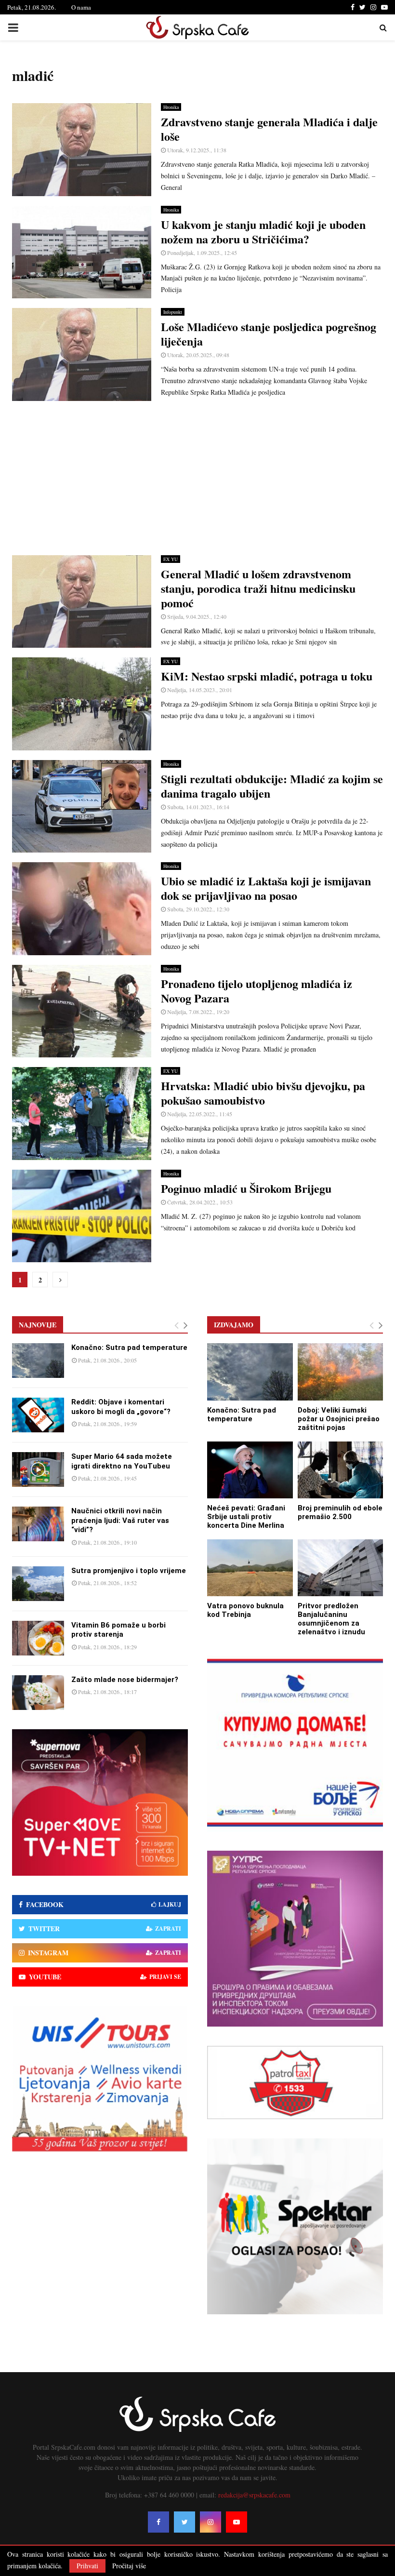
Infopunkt (173, 312)
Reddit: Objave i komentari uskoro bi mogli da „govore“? (121, 1407)
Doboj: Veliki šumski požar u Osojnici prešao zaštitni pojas (339, 1419)
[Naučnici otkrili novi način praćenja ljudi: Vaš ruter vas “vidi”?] (38, 1524)
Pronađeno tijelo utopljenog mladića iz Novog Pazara (257, 991)
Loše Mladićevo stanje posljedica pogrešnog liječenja (269, 334)
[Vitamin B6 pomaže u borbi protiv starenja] (38, 1638)
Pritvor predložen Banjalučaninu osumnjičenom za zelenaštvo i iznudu (331, 1619)
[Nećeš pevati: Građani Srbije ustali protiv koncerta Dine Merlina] (250, 1470)
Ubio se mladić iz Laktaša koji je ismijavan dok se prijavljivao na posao (266, 888)
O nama (81, 7)
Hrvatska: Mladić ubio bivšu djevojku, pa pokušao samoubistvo (263, 1093)
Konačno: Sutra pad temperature (129, 1348)
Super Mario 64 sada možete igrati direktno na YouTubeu (122, 1461)
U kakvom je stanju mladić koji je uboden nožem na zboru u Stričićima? (263, 232)
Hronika (171, 107)
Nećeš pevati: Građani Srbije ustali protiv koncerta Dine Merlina (246, 1517)
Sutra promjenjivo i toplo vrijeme (129, 1571)
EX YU (171, 559)
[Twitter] (184, 2522)
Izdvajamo (234, 1325)
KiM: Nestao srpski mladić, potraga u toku (267, 676)
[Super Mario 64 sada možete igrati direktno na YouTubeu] (38, 1469)
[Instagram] (211, 2522)
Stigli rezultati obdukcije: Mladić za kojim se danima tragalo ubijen (272, 786)
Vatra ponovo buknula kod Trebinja (245, 1610)
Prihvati (87, 2566)
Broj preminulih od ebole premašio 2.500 (340, 1512)
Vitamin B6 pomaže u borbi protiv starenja (118, 1630)
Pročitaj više (129, 2566)
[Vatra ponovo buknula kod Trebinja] (250, 1568)
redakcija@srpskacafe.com (254, 2495)
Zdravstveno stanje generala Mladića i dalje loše (269, 129)
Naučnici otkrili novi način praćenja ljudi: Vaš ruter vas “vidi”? (120, 1520)
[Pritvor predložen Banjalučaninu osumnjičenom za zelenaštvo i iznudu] (341, 1568)
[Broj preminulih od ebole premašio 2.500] (341, 1470)
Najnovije (38, 1325)
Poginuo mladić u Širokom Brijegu (246, 1188)
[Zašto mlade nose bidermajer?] (38, 1693)
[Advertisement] (197, 478)
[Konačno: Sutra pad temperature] (38, 1361)
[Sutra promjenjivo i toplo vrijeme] (38, 1584)
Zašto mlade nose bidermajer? (125, 1680)
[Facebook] (158, 2522)
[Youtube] (237, 2522)
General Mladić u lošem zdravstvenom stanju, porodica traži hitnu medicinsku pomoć (258, 588)
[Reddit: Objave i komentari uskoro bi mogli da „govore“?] (38, 1415)
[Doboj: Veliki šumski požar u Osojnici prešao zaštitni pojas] (341, 1372)
